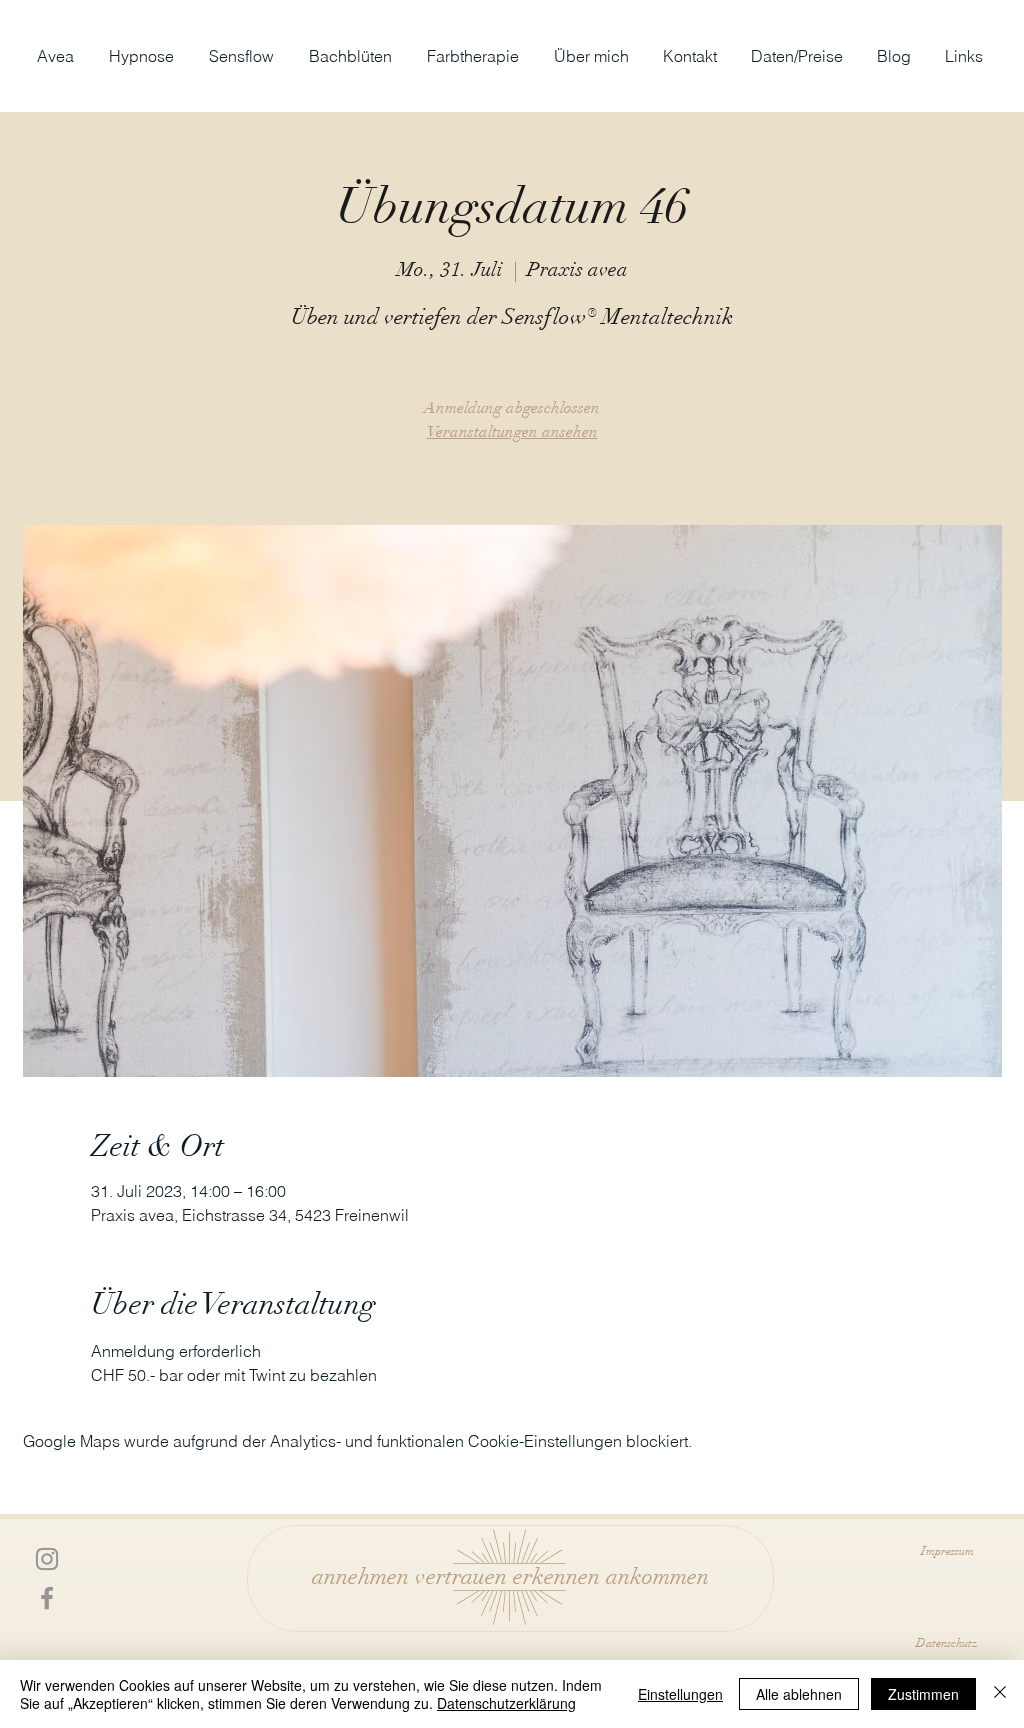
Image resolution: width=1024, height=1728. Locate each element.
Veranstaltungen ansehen (512, 432)
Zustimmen (923, 1694)
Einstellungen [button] (680, 1694)
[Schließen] (1000, 1694)
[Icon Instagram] (47, 1559)
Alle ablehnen (799, 1694)
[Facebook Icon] (47, 1598)
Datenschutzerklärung (506, 1703)
